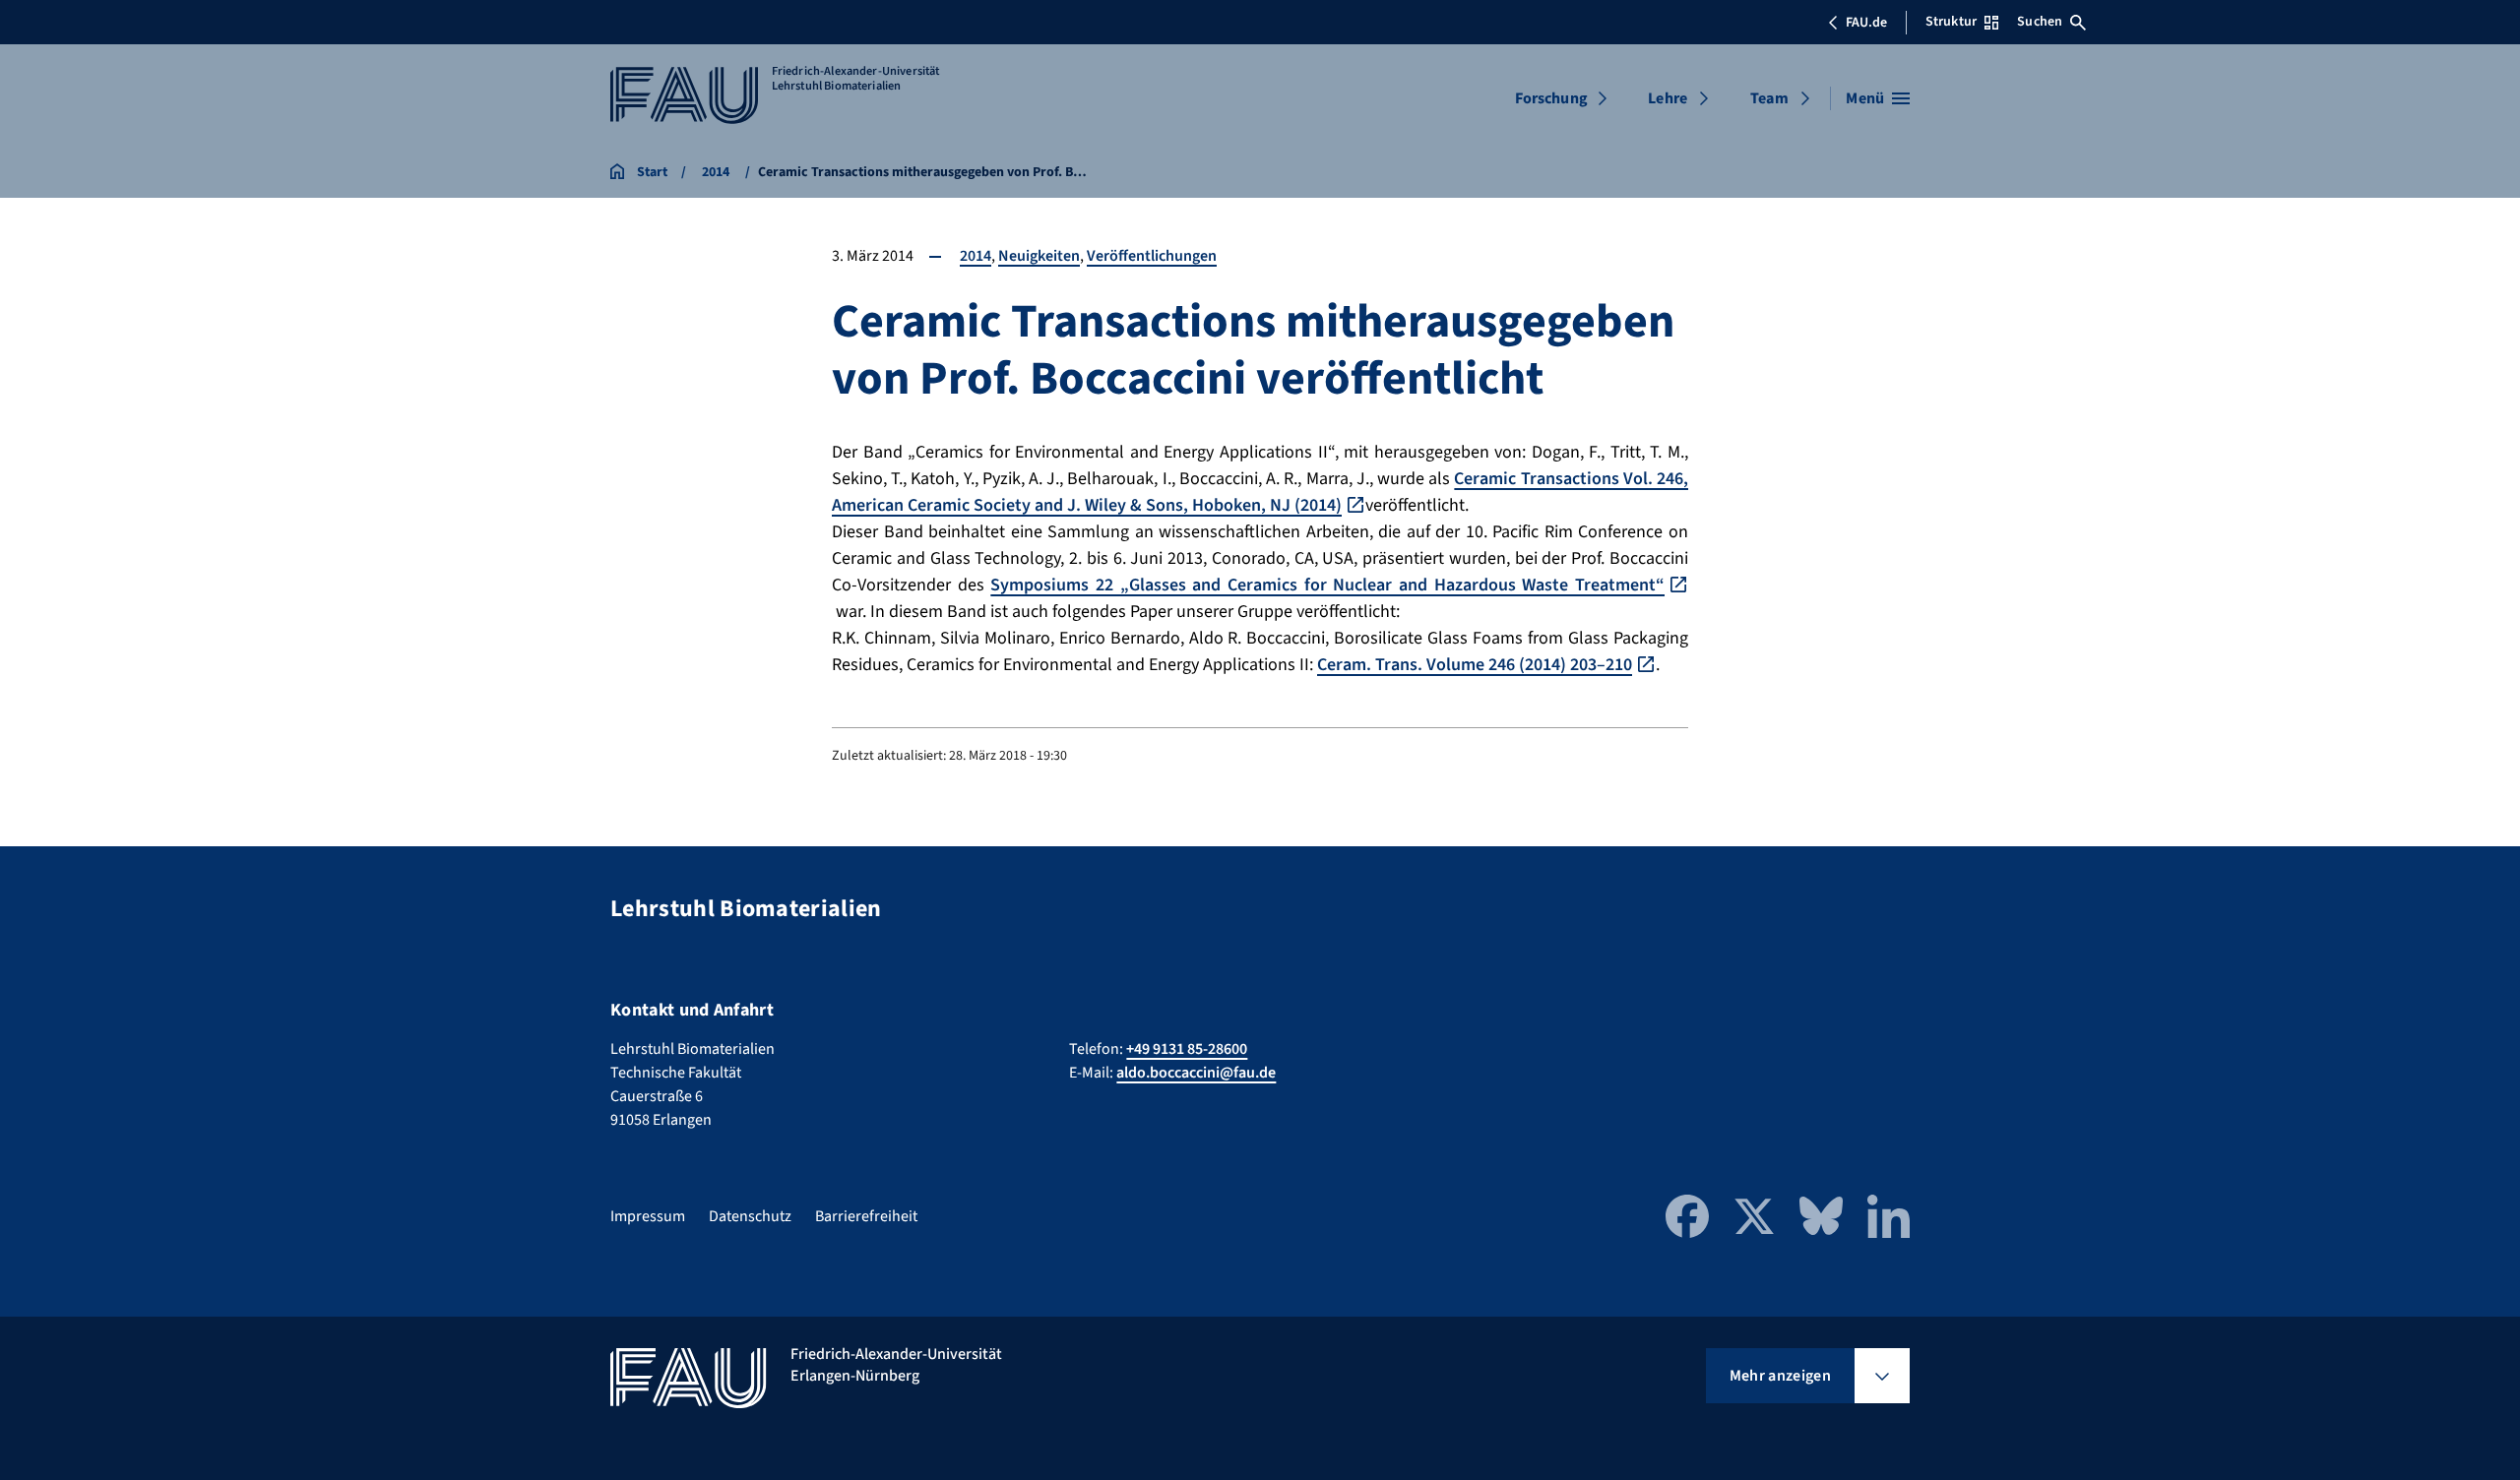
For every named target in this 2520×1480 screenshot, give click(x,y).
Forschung (1551, 98)
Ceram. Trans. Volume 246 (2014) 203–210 (1475, 665)
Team (1769, 98)
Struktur (1951, 22)
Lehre (1668, 98)
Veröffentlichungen (1152, 256)
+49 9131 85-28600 (1187, 1049)
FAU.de (1866, 23)
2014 (976, 256)
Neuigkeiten (1039, 256)
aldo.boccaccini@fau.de (1196, 1073)
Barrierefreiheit (866, 1216)
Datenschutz (750, 1216)
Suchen (2040, 22)
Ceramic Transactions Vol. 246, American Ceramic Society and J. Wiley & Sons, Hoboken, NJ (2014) (1260, 492)
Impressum (648, 1216)
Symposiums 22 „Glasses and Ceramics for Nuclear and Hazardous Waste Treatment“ (1327, 585)
